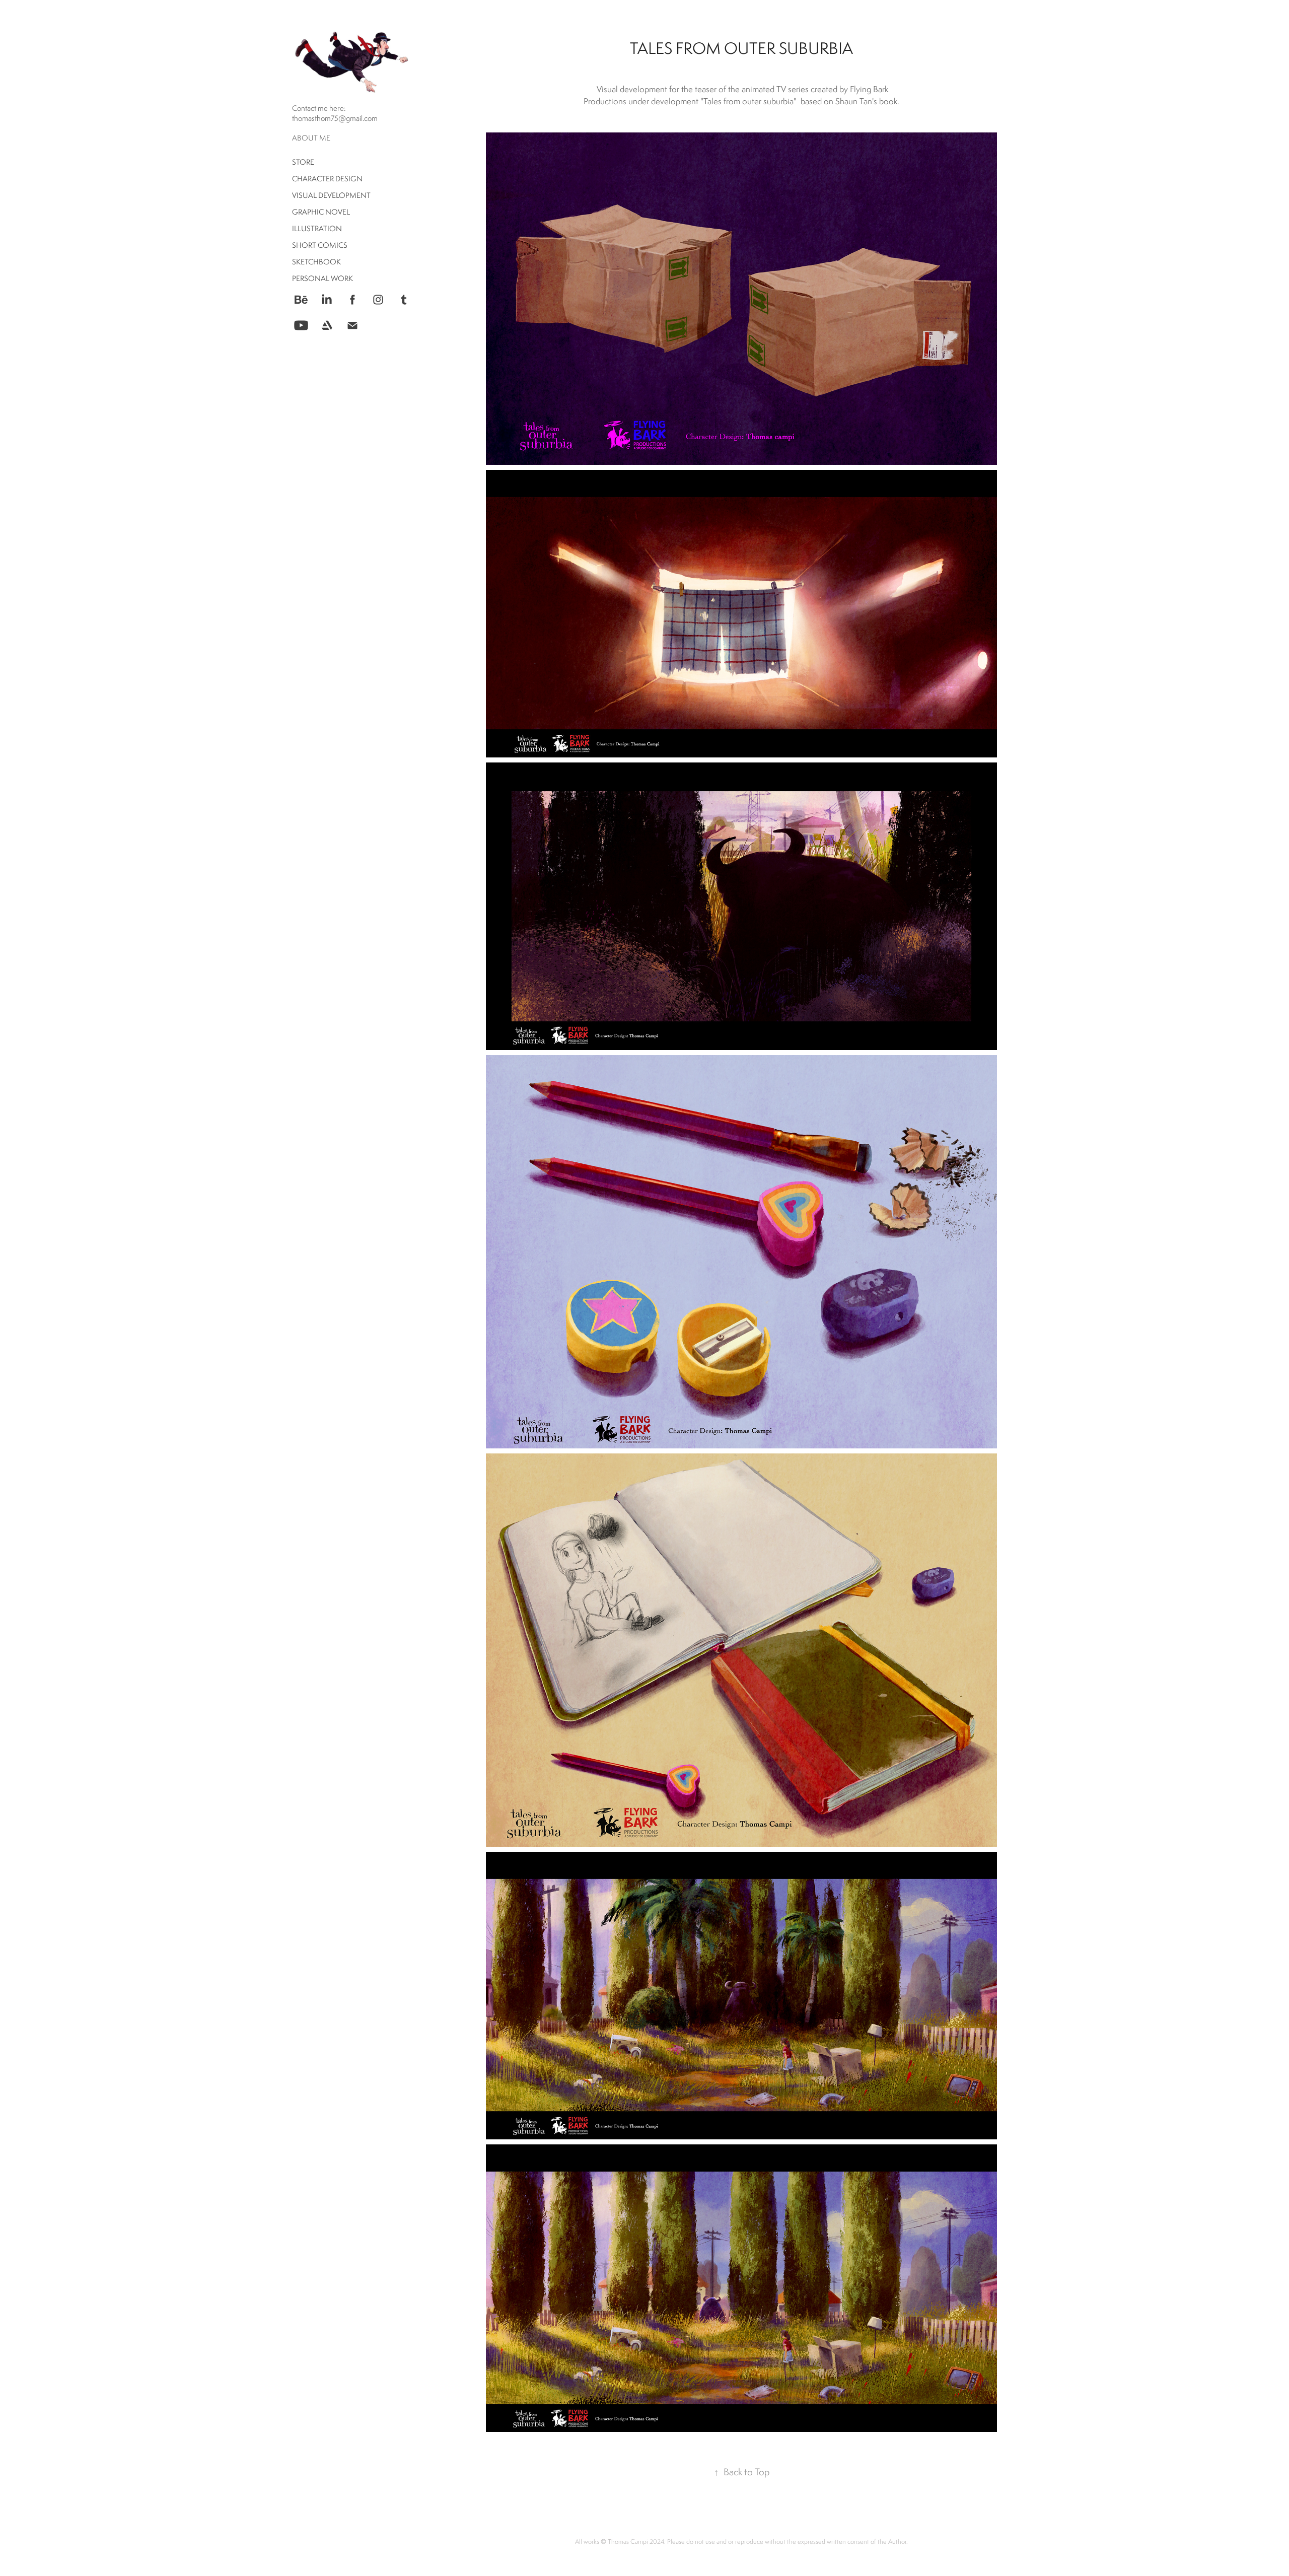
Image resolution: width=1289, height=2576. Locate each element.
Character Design (327, 179)
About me (311, 138)
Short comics (320, 245)
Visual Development (331, 195)
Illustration (317, 228)
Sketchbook (316, 262)
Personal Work (323, 278)
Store (303, 162)
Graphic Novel (321, 212)
